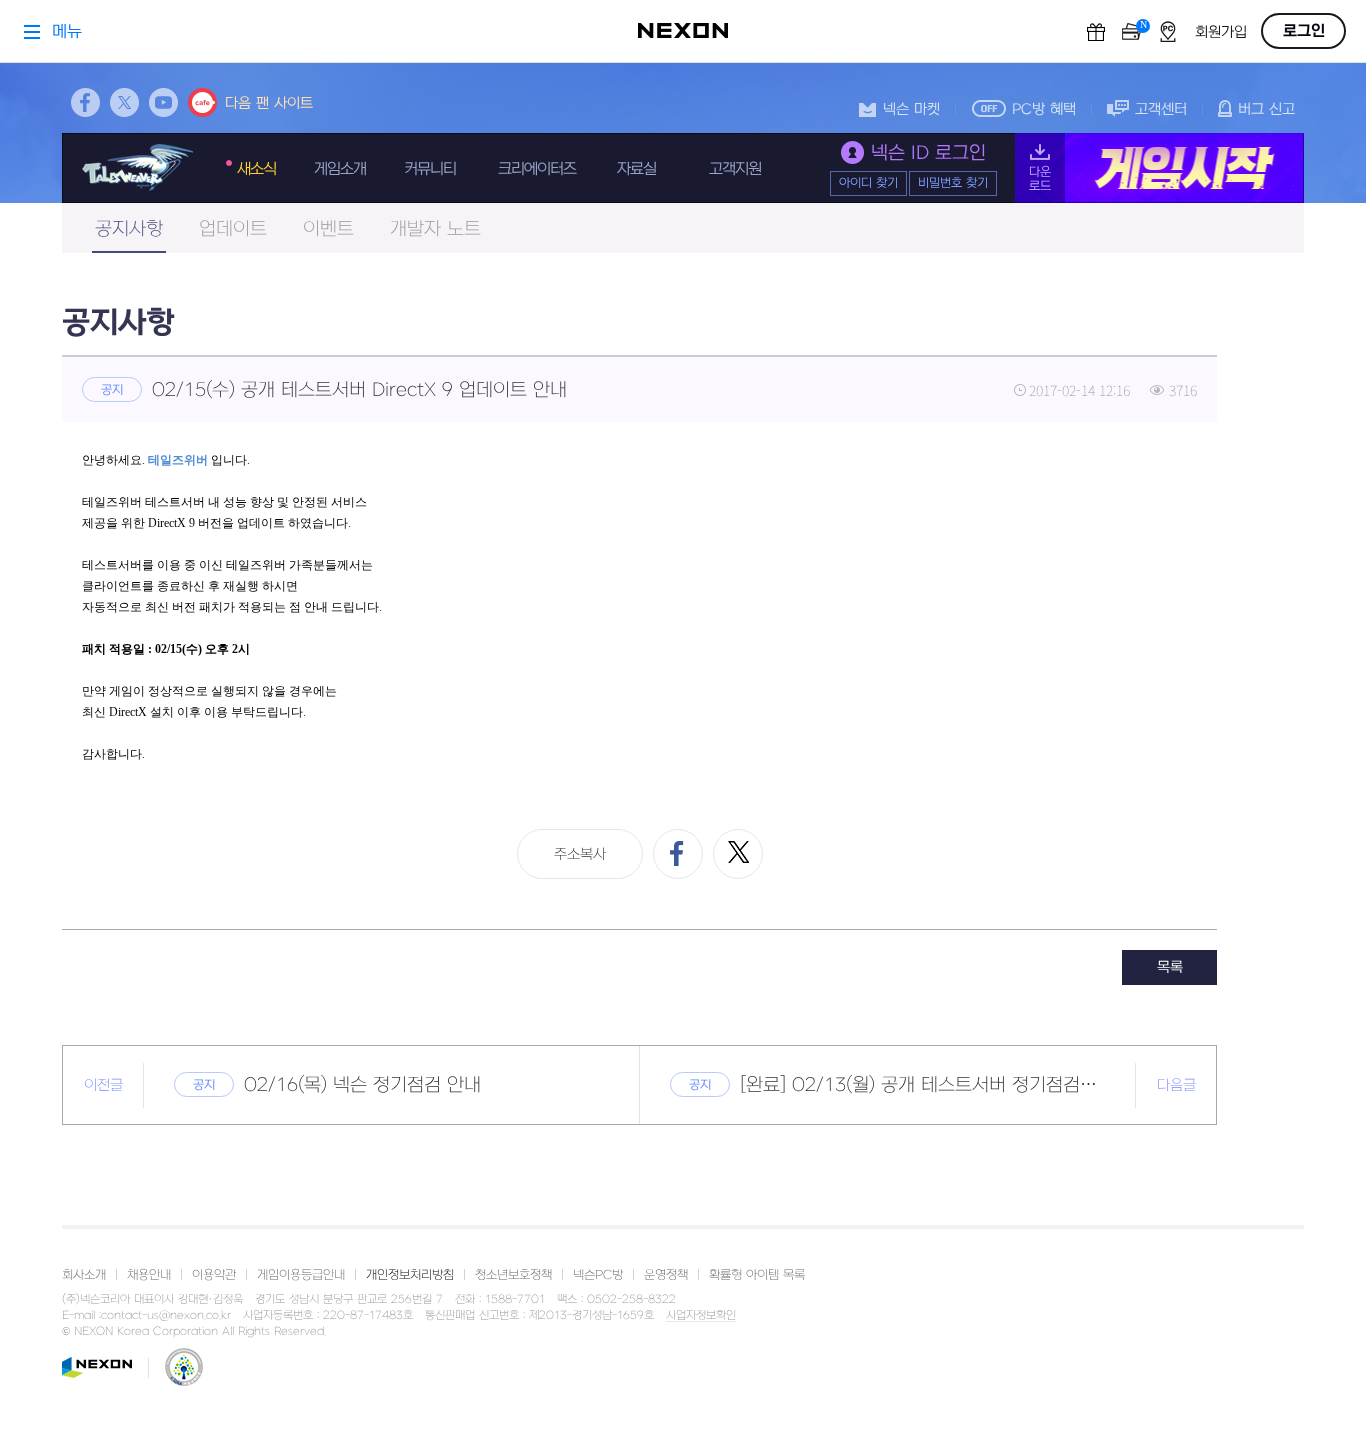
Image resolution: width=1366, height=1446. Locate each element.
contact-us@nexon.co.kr (166, 1315)
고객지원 (735, 169)
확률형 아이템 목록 (757, 1275)
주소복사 (580, 854)
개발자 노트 (435, 229)
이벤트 (328, 229)
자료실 (636, 169)
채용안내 (149, 1275)
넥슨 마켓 (911, 109)
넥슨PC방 (598, 1275)
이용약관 (214, 1275)
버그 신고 (1266, 109)
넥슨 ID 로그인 (928, 153)
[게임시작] (1159, 168)
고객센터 (1161, 109)
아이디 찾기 (868, 183)
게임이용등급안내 (301, 1275)
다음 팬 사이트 (269, 103)
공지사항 (129, 229)
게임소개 (340, 169)
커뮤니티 (430, 169)
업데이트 (233, 229)
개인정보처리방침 (410, 1275)
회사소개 (84, 1275)
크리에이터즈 (537, 169)
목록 (1170, 967)
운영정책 (666, 1275)
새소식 (256, 169)
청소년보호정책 (513, 1275)
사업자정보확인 (701, 1316)
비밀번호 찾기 (953, 183)
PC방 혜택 (1044, 109)
